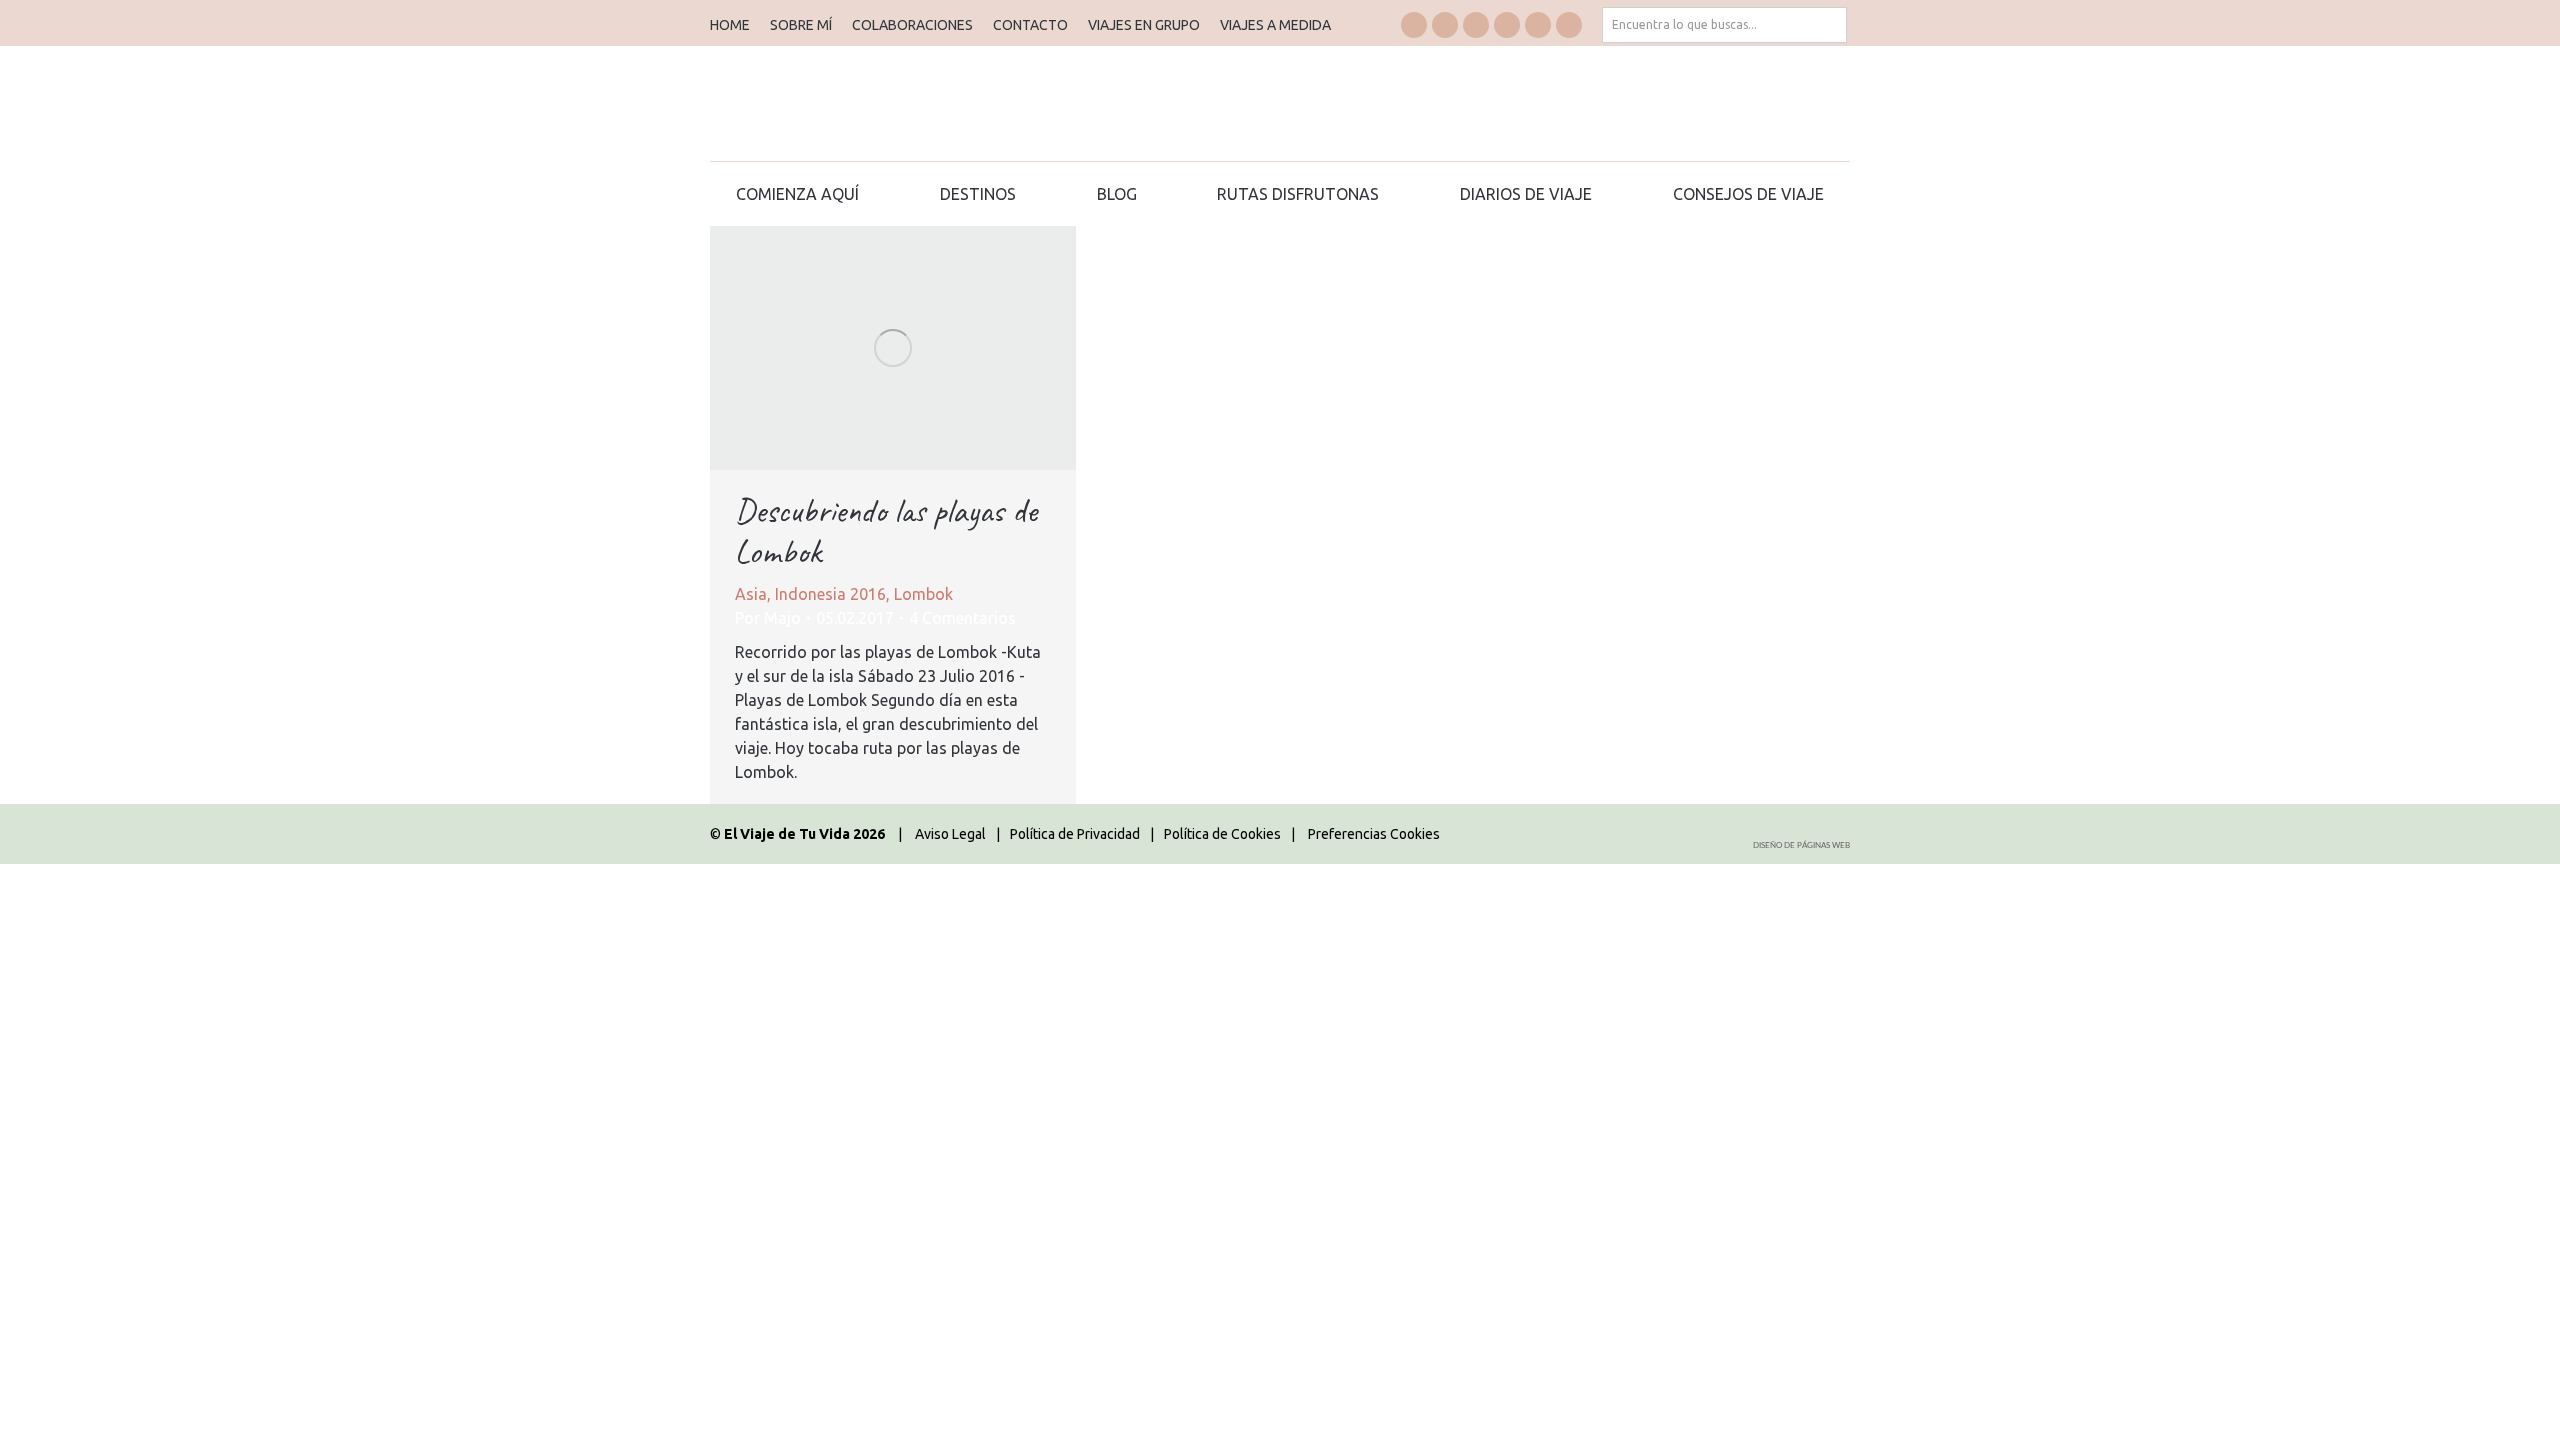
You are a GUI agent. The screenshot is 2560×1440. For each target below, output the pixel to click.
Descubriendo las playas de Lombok (886, 531)
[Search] (1829, 25)
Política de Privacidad (1075, 834)
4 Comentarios (962, 618)
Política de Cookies (1222, 834)
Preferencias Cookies (1374, 834)
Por (768, 618)
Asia (751, 594)
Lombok (923, 594)
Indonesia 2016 (830, 594)
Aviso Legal (950, 834)
